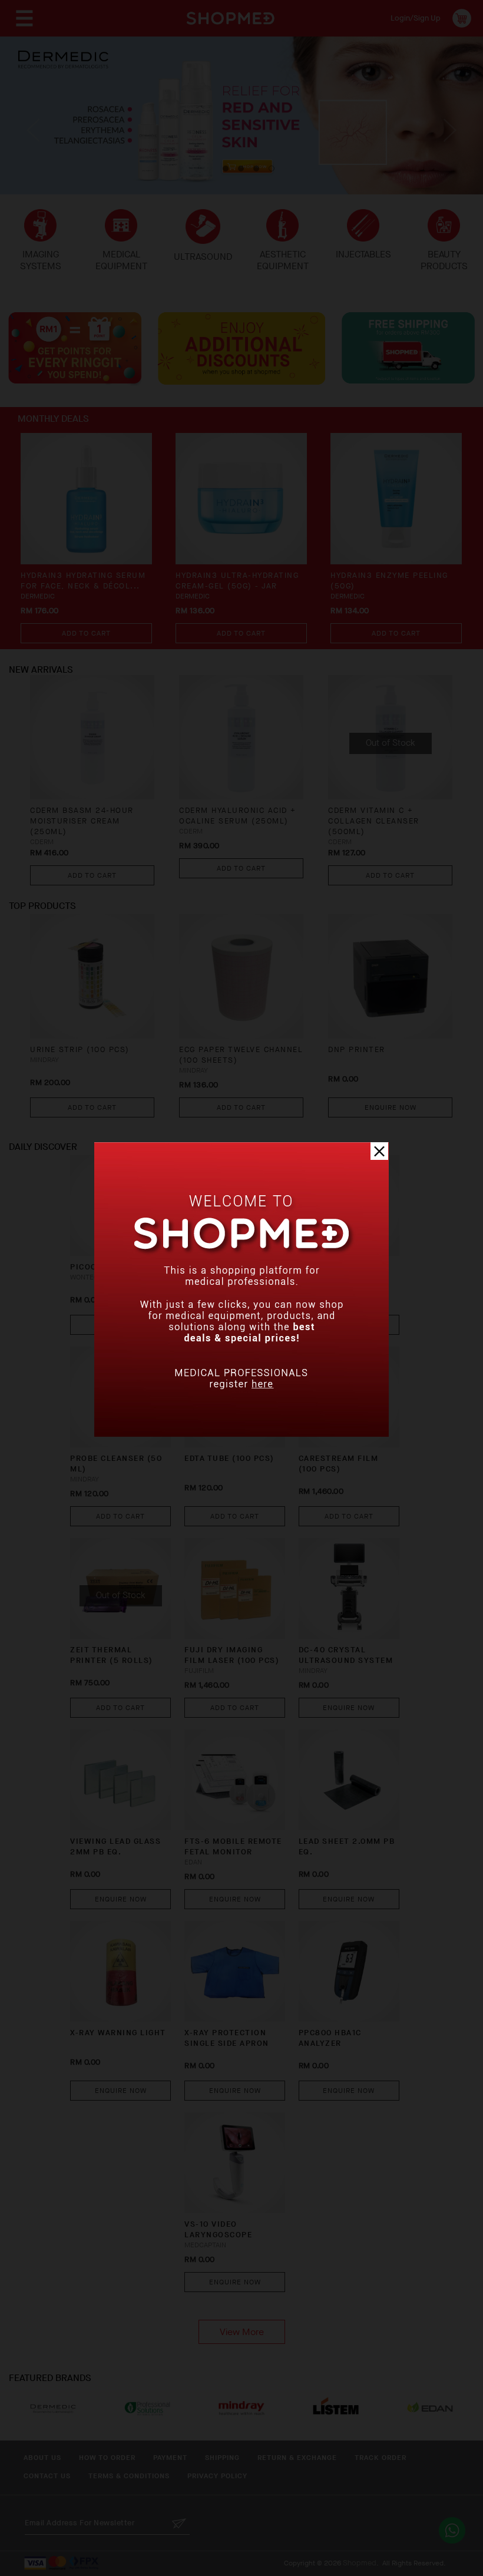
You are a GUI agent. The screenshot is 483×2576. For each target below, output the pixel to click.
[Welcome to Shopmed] (241, 1434)
